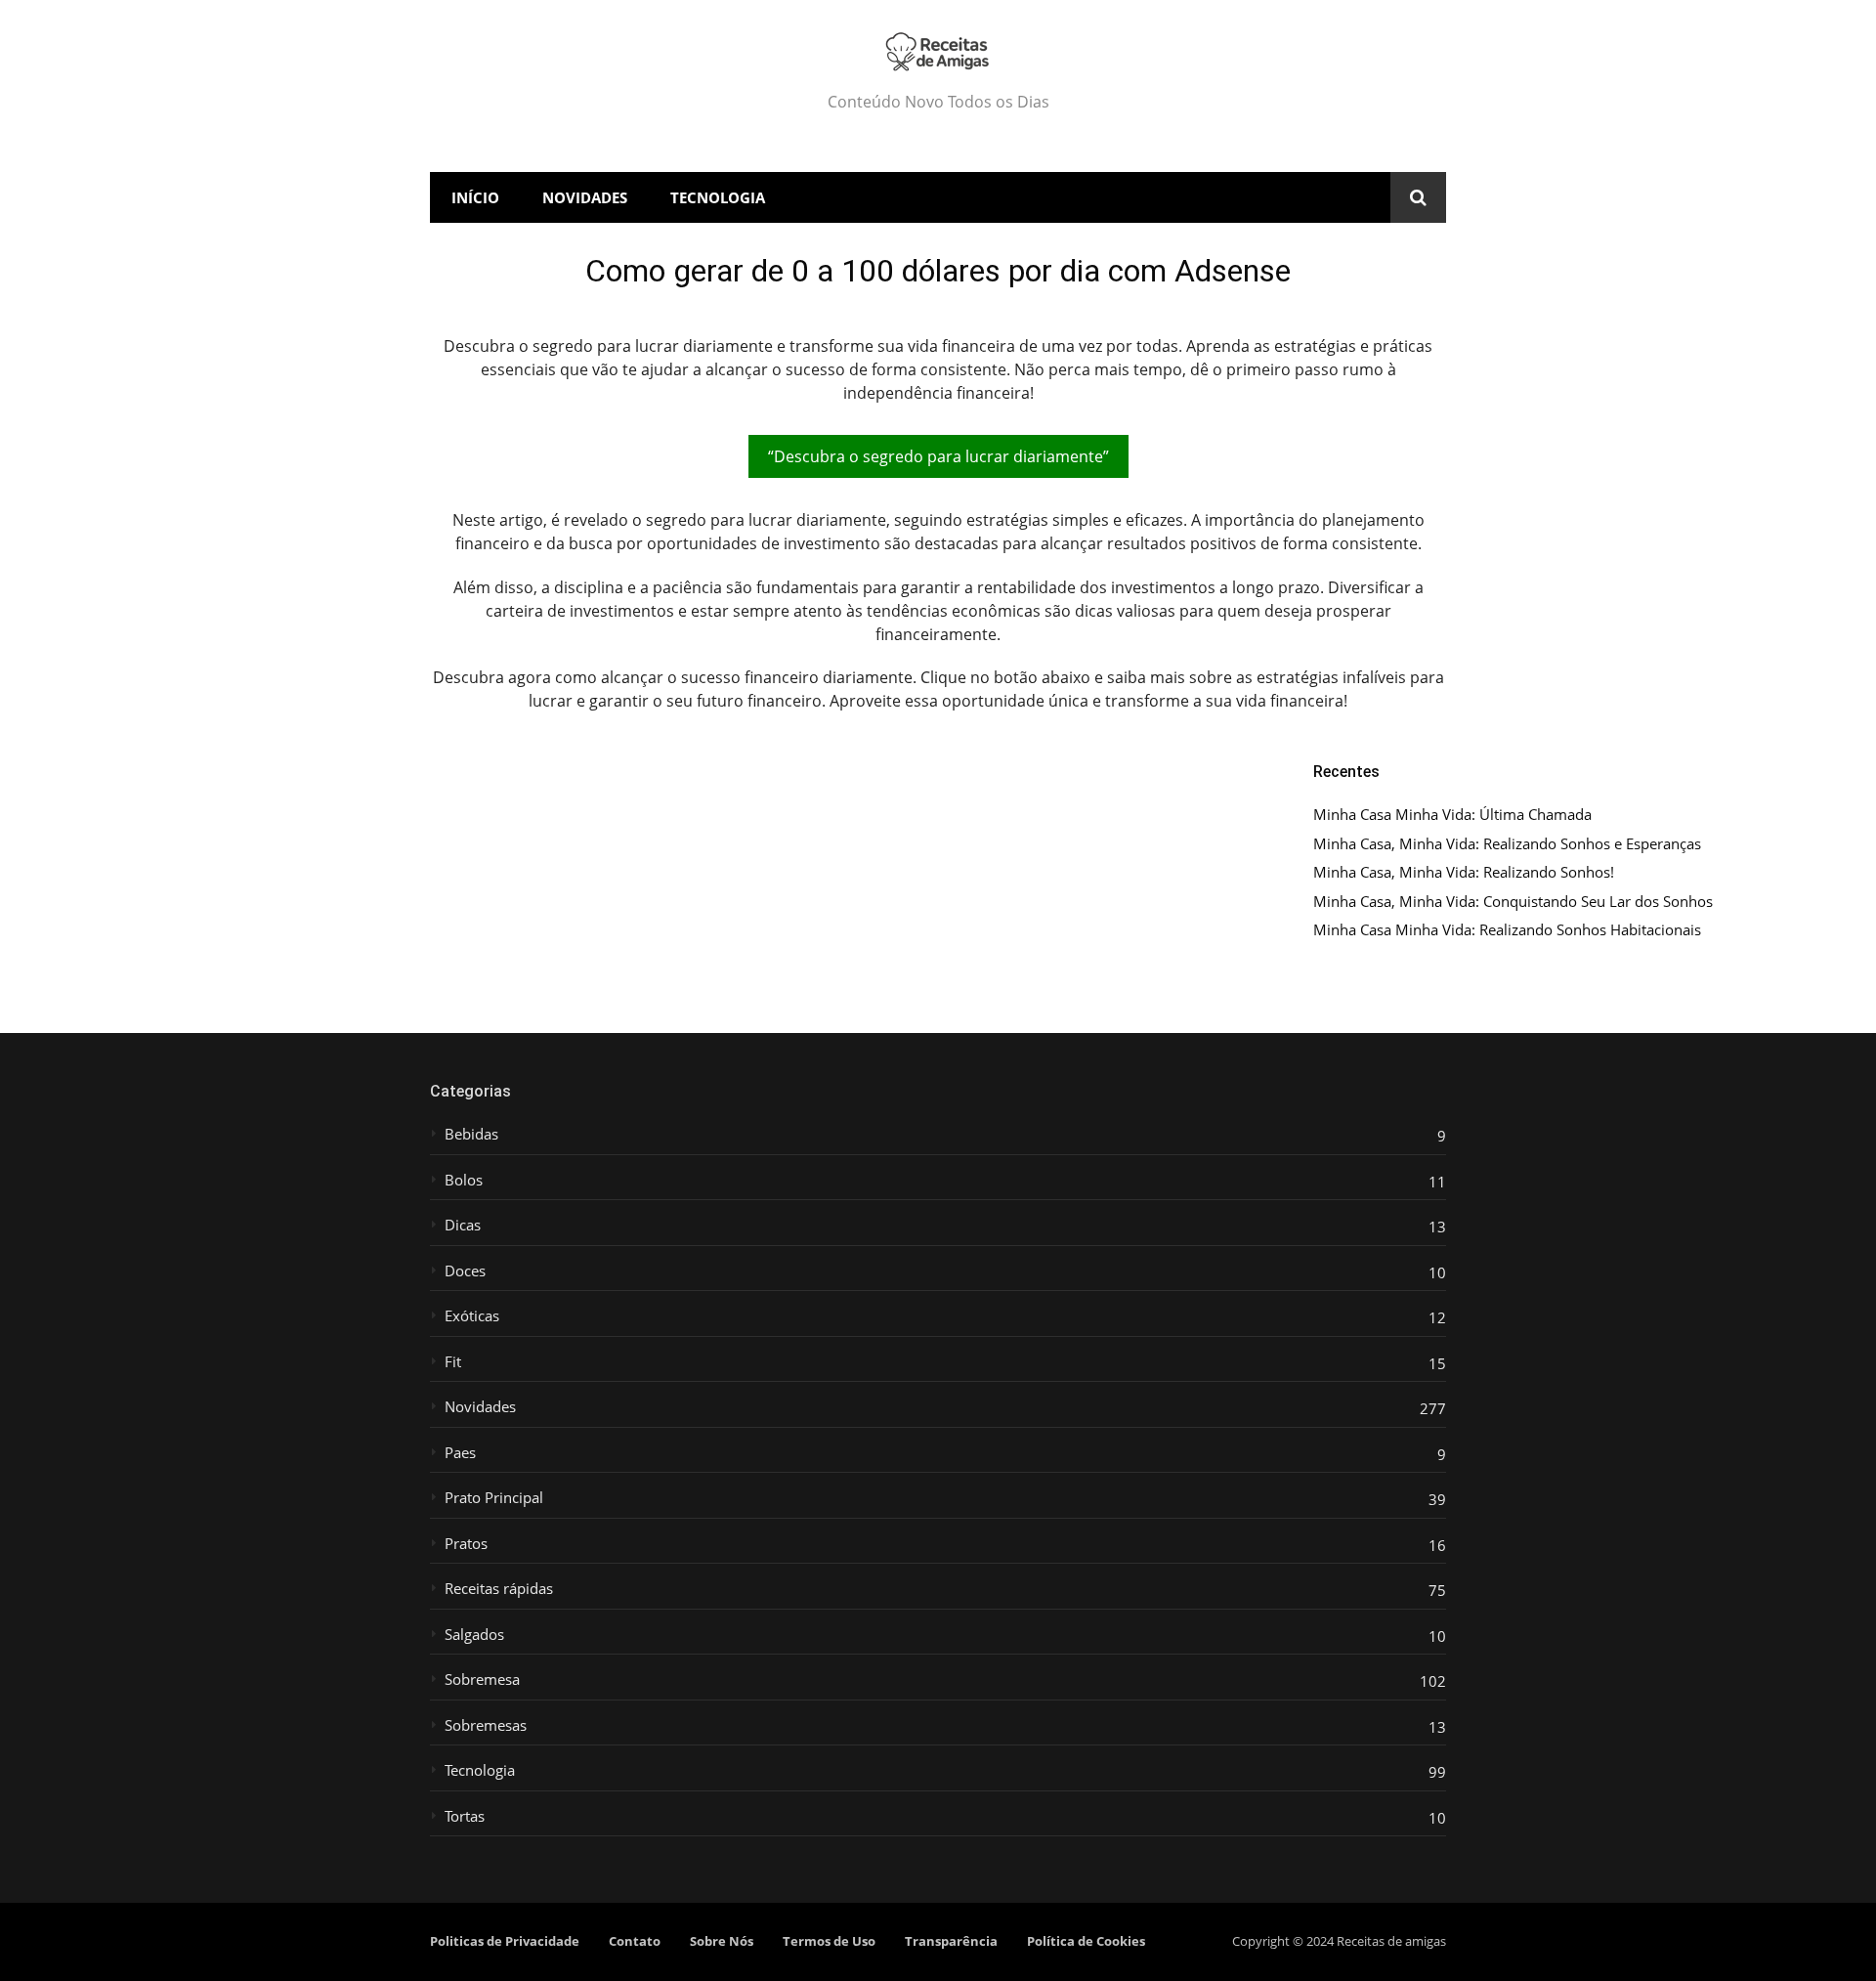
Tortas (465, 1816)
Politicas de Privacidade (505, 1941)
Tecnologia (718, 197)
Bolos (464, 1180)
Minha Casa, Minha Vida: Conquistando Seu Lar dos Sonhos (1513, 902)
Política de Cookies (1086, 1941)
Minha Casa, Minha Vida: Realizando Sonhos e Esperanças (1507, 844)
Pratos (466, 1544)
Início (475, 197)
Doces (465, 1271)
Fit (453, 1362)
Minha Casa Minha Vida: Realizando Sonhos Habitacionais (1507, 930)
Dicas (463, 1225)
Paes (460, 1453)
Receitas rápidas (499, 1589)
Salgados (474, 1635)
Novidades (585, 197)
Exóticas (472, 1316)
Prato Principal (494, 1498)
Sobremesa (482, 1680)
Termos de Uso (829, 1941)
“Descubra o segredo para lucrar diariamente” (938, 456)
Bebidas (471, 1134)
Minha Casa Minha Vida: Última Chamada (1452, 815)
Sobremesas (486, 1725)
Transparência (951, 1941)
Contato (635, 1941)
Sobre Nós (722, 1941)
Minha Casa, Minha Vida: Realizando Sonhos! (1464, 872)
